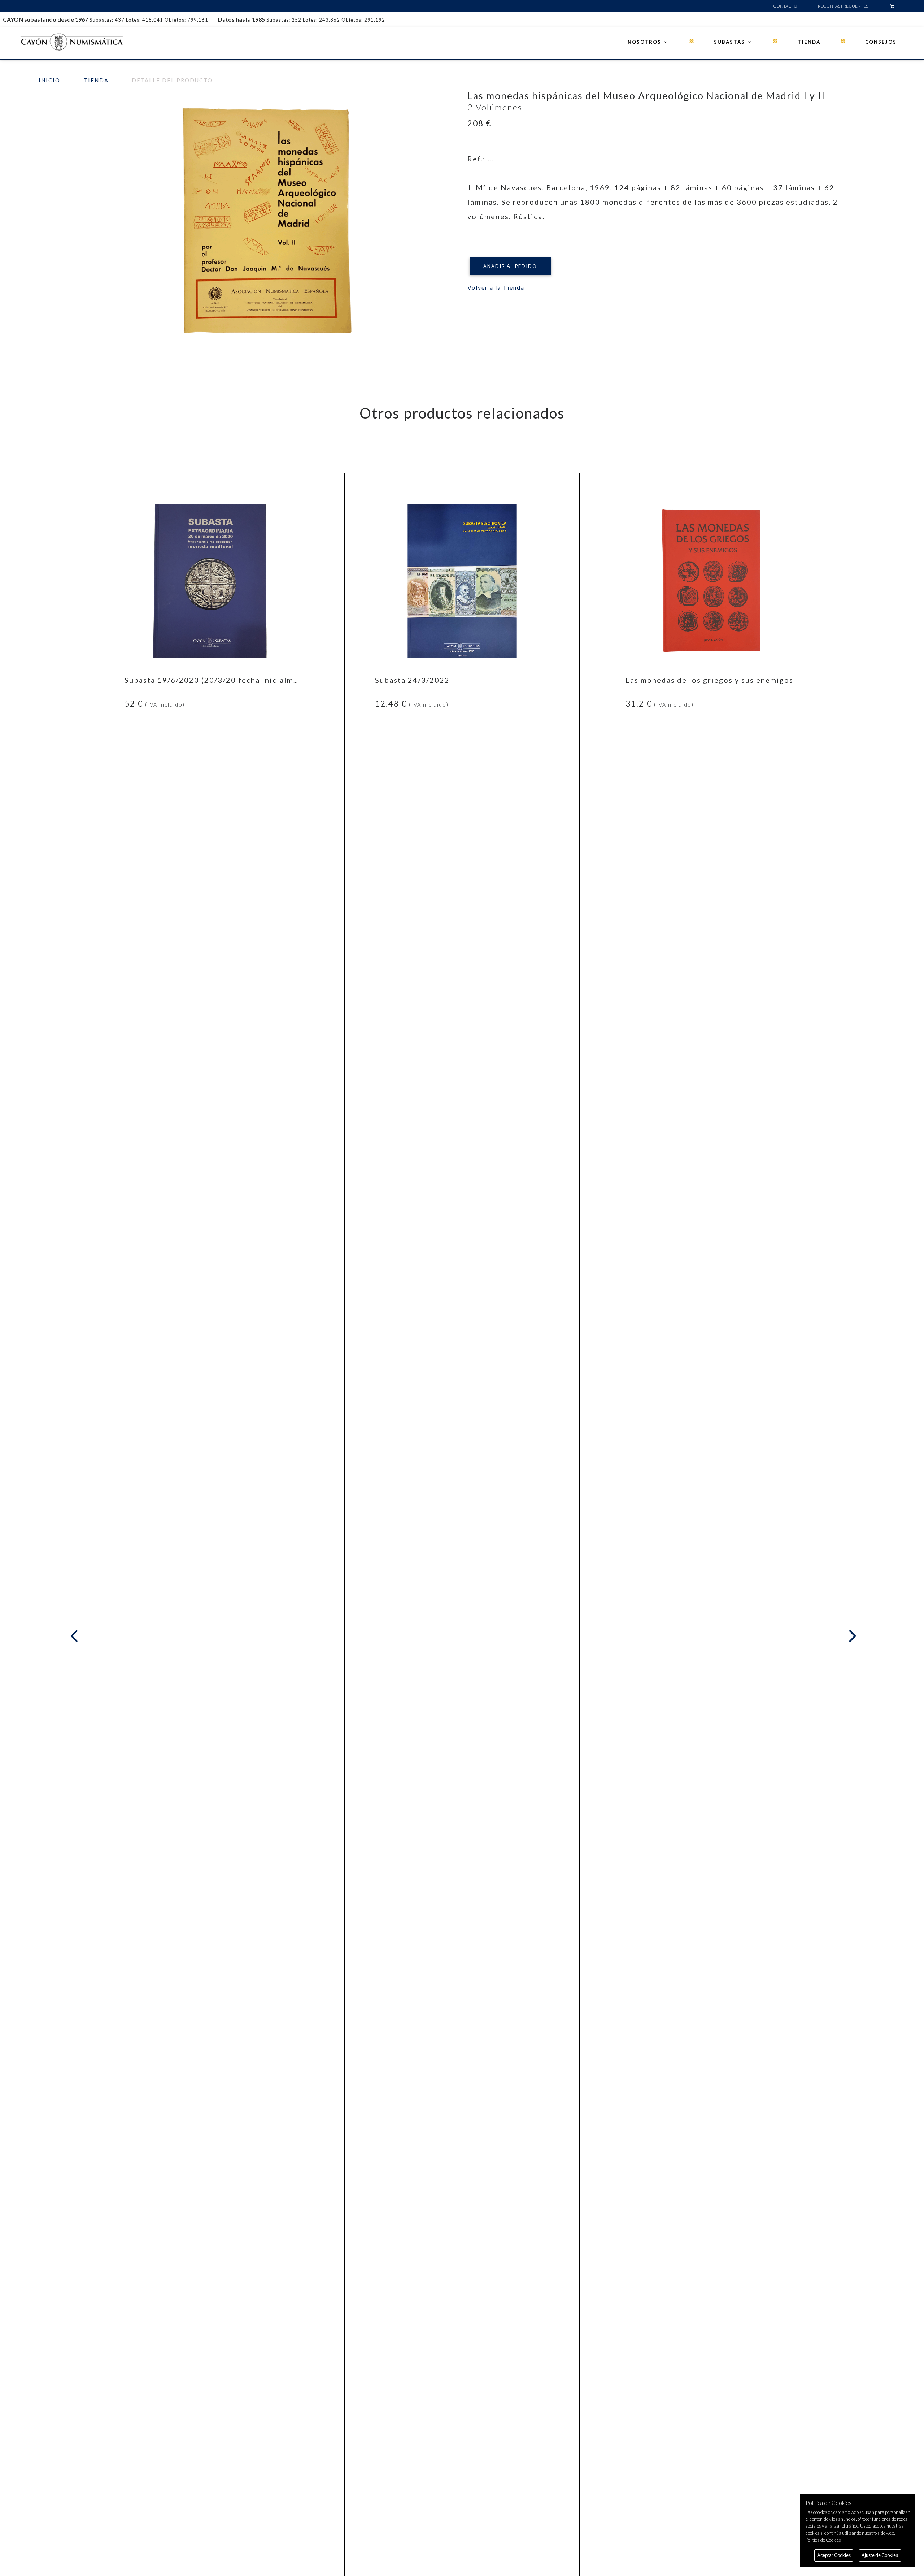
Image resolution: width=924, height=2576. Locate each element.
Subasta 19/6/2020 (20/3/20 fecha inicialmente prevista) (236, 680)
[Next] (851, 1636)
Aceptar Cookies (834, 2555)
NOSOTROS (645, 42)
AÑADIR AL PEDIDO (510, 266)
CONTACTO (785, 6)
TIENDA (809, 42)
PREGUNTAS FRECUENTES (842, 6)
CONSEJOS (881, 42)
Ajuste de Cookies (880, 2555)
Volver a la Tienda (496, 287)
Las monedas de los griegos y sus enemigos (709, 680)
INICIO (49, 80)
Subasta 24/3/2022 (412, 680)
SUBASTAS (730, 42)
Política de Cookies (823, 2540)
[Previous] (76, 1636)
